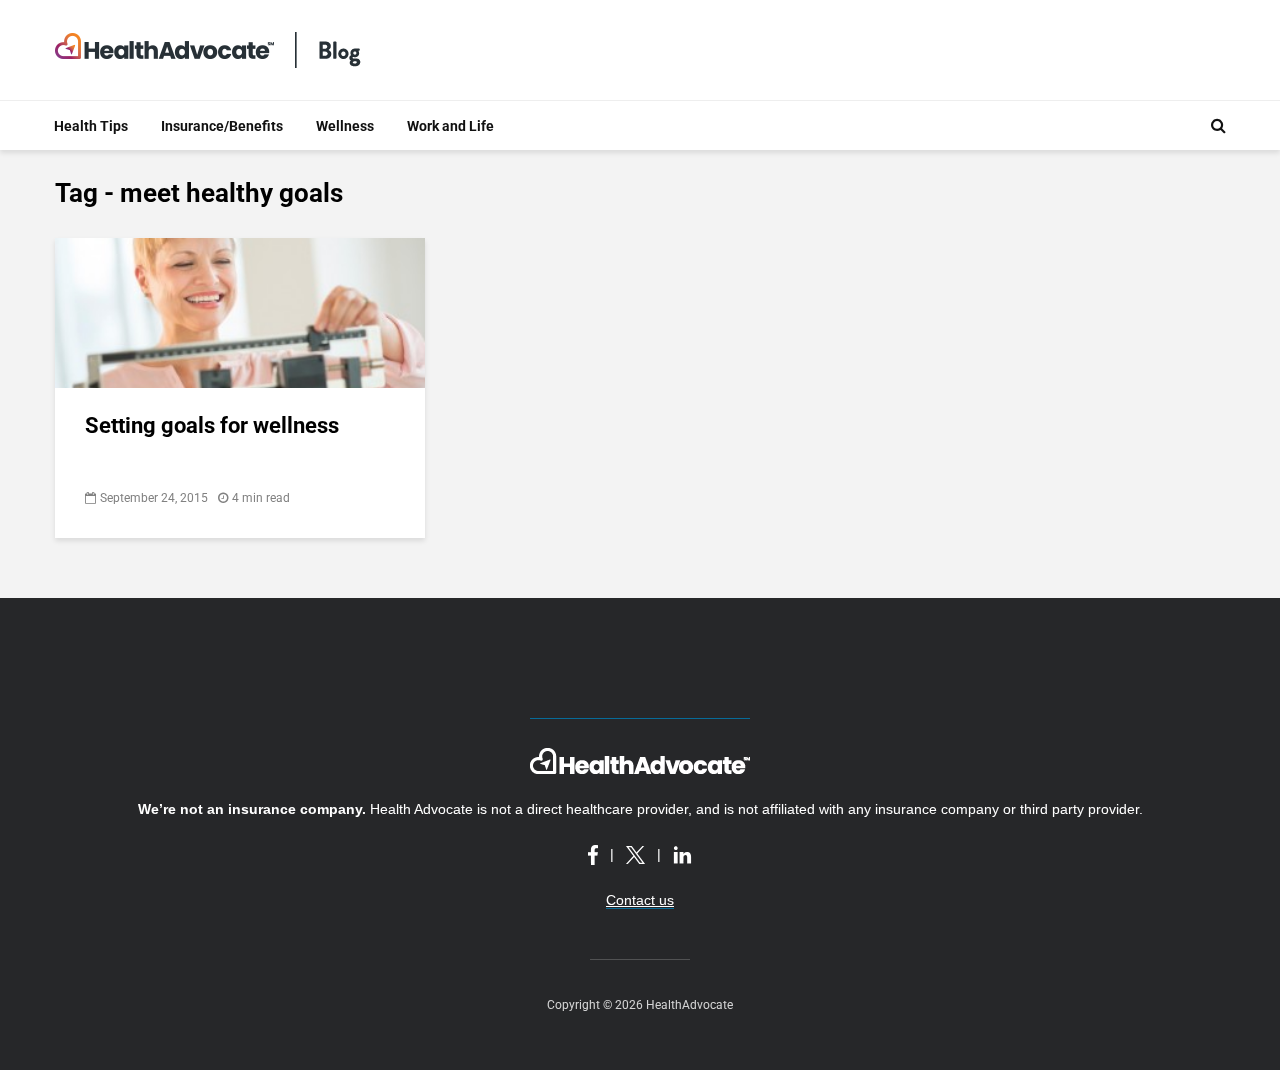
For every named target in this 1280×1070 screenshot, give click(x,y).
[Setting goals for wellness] (240, 311)
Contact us (640, 900)
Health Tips (91, 126)
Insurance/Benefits (222, 126)
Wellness (345, 126)
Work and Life (450, 126)
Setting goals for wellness (212, 425)
